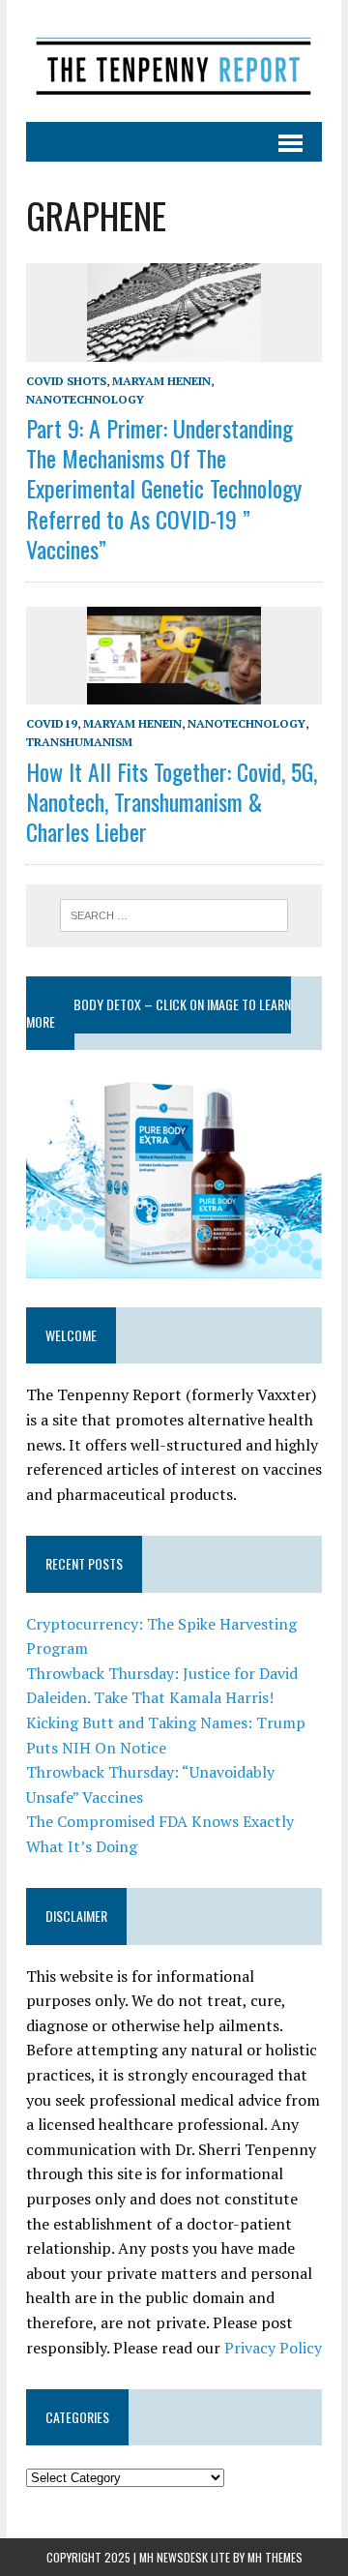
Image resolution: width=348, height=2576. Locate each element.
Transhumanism (79, 742)
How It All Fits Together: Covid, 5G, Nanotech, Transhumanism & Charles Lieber (172, 801)
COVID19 (52, 723)
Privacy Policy (273, 2348)
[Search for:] (174, 914)
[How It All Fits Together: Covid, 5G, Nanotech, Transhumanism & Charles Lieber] (174, 692)
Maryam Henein (161, 381)
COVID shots (66, 381)
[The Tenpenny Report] (174, 61)
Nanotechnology (85, 399)
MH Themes (275, 2557)
